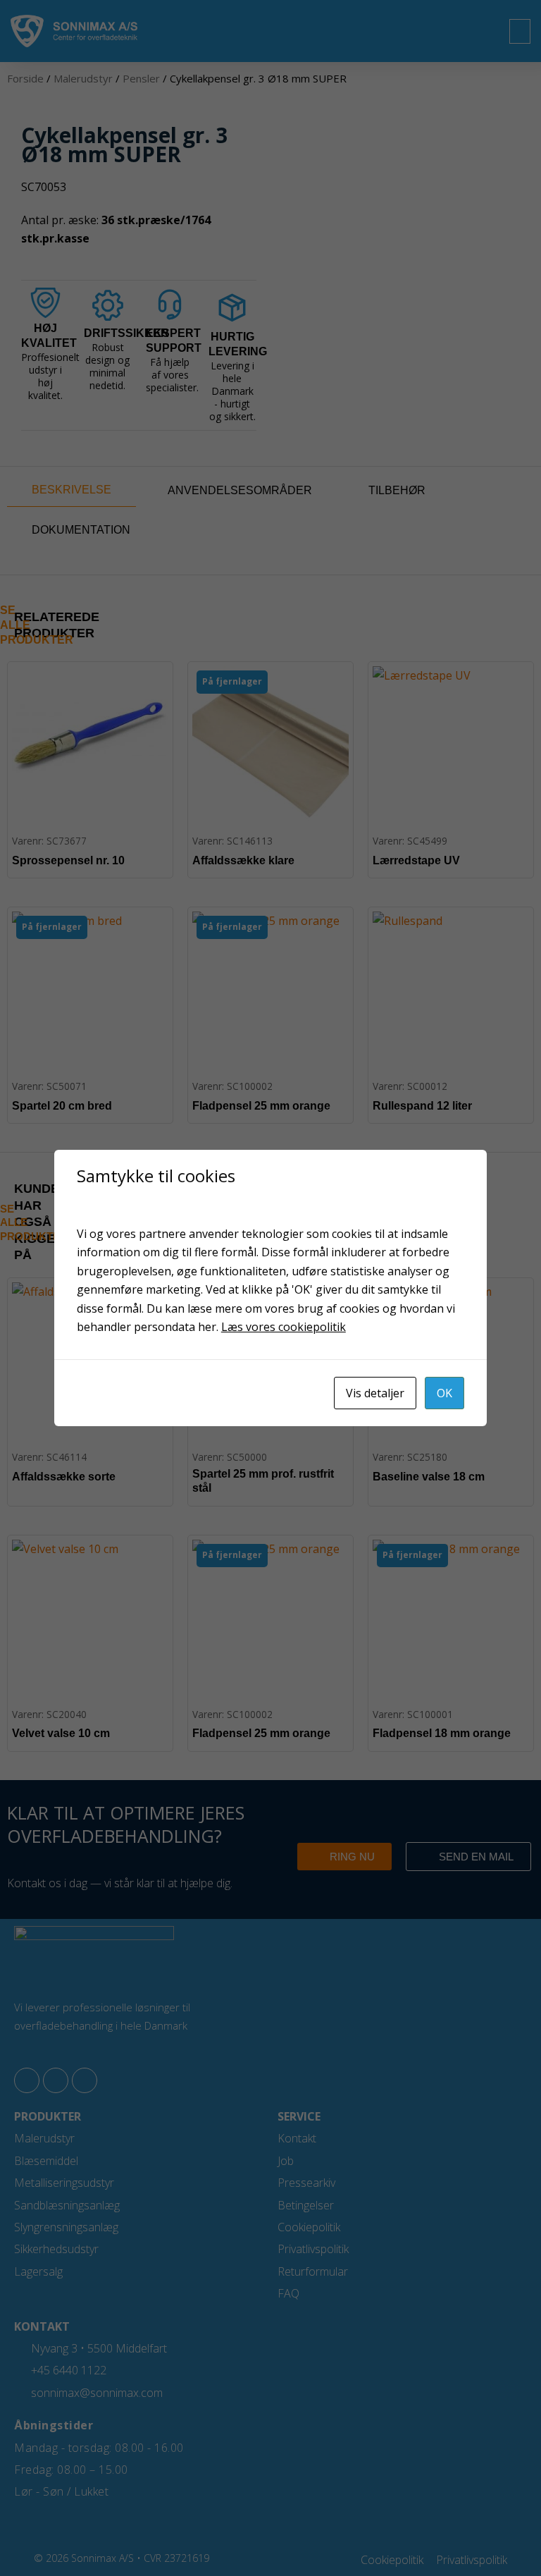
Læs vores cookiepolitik (284, 1327)
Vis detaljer (375, 1393)
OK (444, 1393)
